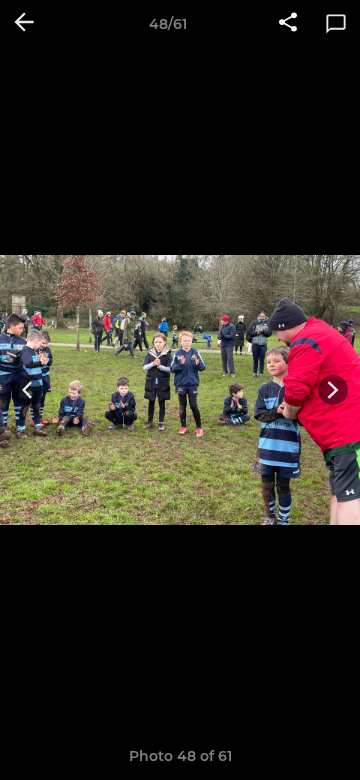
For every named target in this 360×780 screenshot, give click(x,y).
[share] (288, 24)
